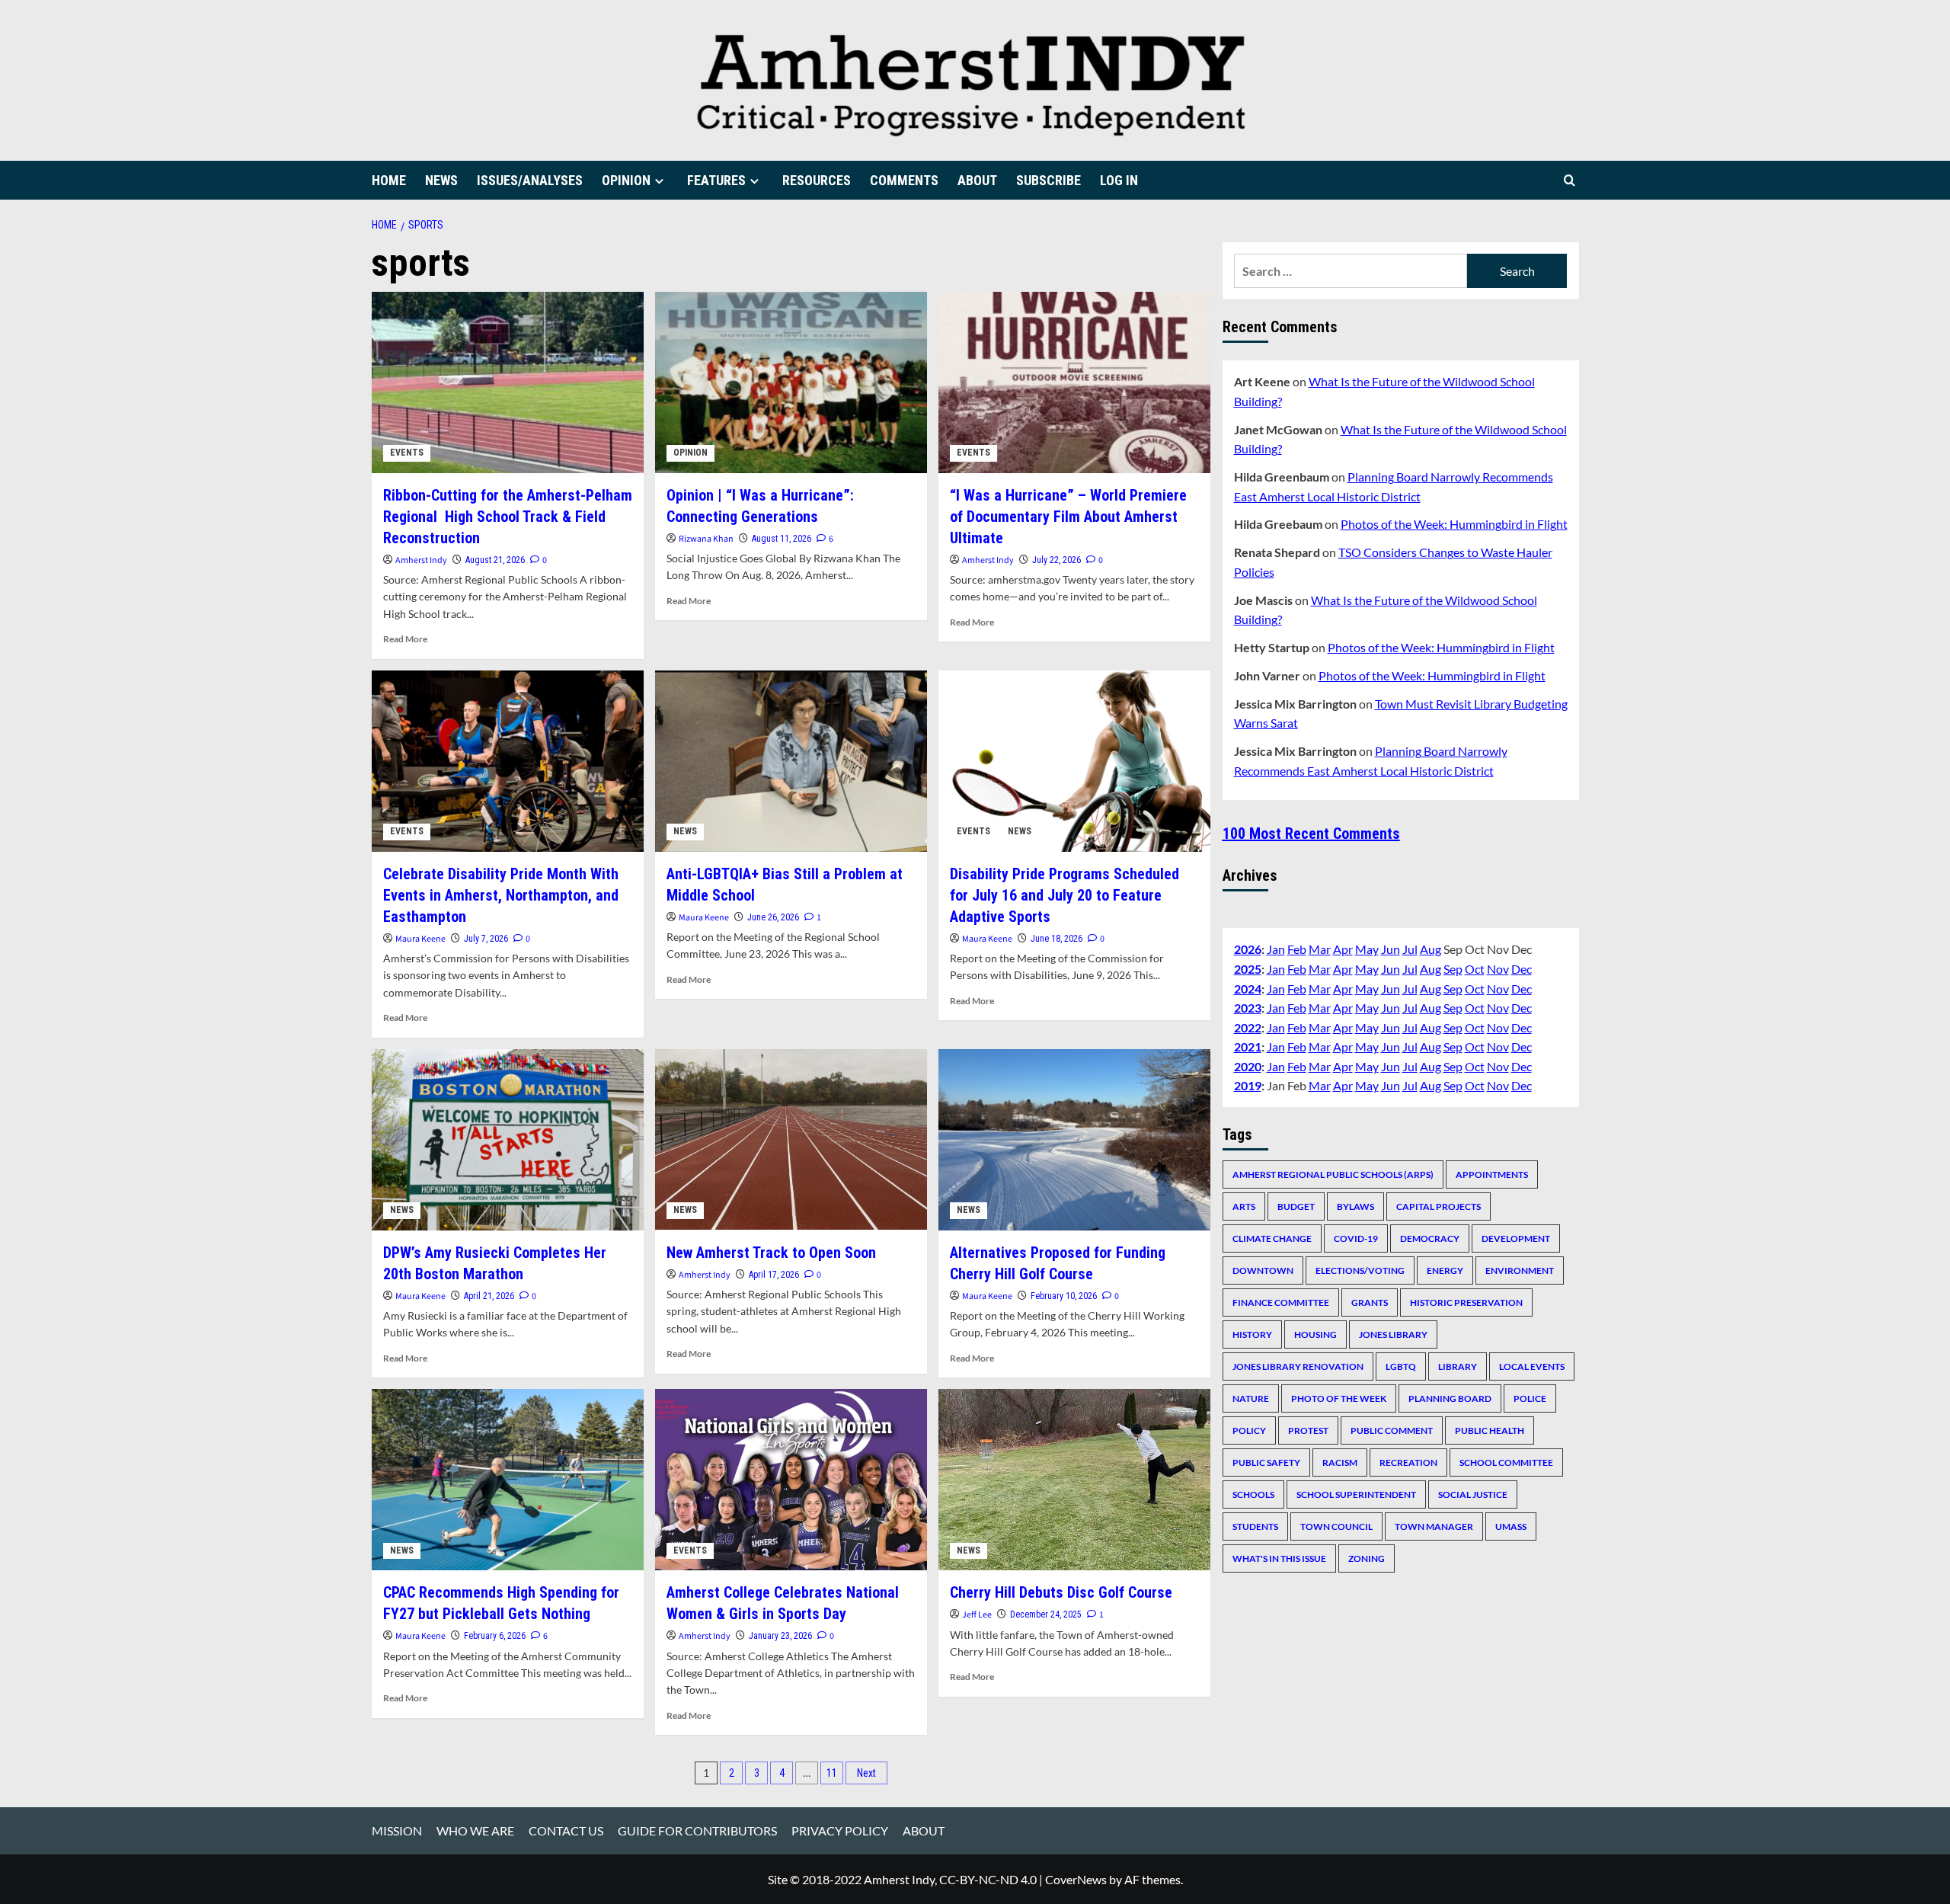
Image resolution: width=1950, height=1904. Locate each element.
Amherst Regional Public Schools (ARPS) (1333, 1174)
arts (1244, 1206)
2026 (1248, 949)
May (1367, 949)
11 (832, 1773)
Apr (1343, 949)
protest (1308, 1430)
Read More (405, 639)
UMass (1511, 1526)
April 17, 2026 (774, 1275)
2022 (1248, 1027)
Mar (1320, 949)
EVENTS (407, 453)
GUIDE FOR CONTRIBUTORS (697, 1830)
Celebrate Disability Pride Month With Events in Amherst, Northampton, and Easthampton (501, 895)
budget (1296, 1206)
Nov (1498, 968)
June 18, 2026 (1057, 939)
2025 (1248, 968)
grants (1370, 1302)
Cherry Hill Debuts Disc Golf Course (1061, 1592)
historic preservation (1466, 1302)
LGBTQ (1401, 1366)
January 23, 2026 (780, 1636)
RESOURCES (817, 180)
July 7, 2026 (486, 939)
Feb (1297, 949)
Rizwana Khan (706, 539)
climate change (1272, 1238)
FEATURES (716, 180)
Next (866, 1773)
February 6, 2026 (495, 1636)
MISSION (397, 1830)
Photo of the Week (1339, 1398)
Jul (1410, 949)
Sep (1453, 968)
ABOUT (977, 180)
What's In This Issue (1279, 1558)
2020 (1248, 1066)
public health (1490, 1430)
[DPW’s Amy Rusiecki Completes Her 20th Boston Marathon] (508, 1140)
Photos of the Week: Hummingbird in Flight (1454, 524)
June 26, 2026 (773, 917)
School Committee (1506, 1462)
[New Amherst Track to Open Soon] (791, 1140)
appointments (1492, 1174)
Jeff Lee (977, 1615)
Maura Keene (420, 939)
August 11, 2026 (782, 539)
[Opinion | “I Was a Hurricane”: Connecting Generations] (791, 382)
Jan (1276, 949)
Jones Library (1393, 1334)
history (1252, 1334)
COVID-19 (1356, 1238)
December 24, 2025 (1046, 1614)
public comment (1392, 1430)
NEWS (441, 180)
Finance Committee (1281, 1302)
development (1516, 1238)
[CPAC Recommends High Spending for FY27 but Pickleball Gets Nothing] (508, 1480)
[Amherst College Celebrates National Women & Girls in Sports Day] (791, 1480)
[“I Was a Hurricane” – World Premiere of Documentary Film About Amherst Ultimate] (1074, 382)
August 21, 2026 (495, 560)
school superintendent (1356, 1494)
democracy (1430, 1238)
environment (1520, 1270)
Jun (1391, 949)
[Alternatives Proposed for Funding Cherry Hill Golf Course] (1074, 1140)
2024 (1248, 988)
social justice (1473, 1494)
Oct (1475, 968)
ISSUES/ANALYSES (530, 180)
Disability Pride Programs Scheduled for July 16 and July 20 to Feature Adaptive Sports (1065, 895)
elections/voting (1360, 1270)
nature (1251, 1398)
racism (1340, 1462)
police (1530, 1398)
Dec (1522, 968)
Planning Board (1450, 1398)
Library (1458, 1366)
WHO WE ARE (475, 1830)
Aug (1431, 949)
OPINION (626, 180)
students (1255, 1526)
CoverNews (1076, 1879)
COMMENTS (904, 180)
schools (1253, 1494)
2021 (1248, 1046)
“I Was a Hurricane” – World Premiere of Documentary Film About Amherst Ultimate (1068, 517)
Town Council (1336, 1526)
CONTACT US (566, 1830)
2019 (1248, 1085)
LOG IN (1119, 180)
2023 (1248, 1007)
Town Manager (1434, 1526)
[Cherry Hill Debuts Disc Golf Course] (1074, 1480)
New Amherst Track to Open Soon (771, 1253)
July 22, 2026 (1057, 560)
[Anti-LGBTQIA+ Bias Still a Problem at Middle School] (791, 761)
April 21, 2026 (489, 1296)
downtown (1263, 1270)
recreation (1408, 1462)
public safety (1266, 1462)
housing (1315, 1334)
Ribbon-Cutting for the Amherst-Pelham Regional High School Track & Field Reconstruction (508, 517)
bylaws (1355, 1206)
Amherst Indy (421, 560)
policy (1249, 1430)
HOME (389, 180)
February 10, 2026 (1064, 1296)
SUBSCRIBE (1049, 180)
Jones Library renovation (1298, 1366)
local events (1532, 1366)
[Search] (1570, 180)
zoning (1367, 1558)
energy (1445, 1270)
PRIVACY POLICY (840, 1830)
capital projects (1439, 1206)
